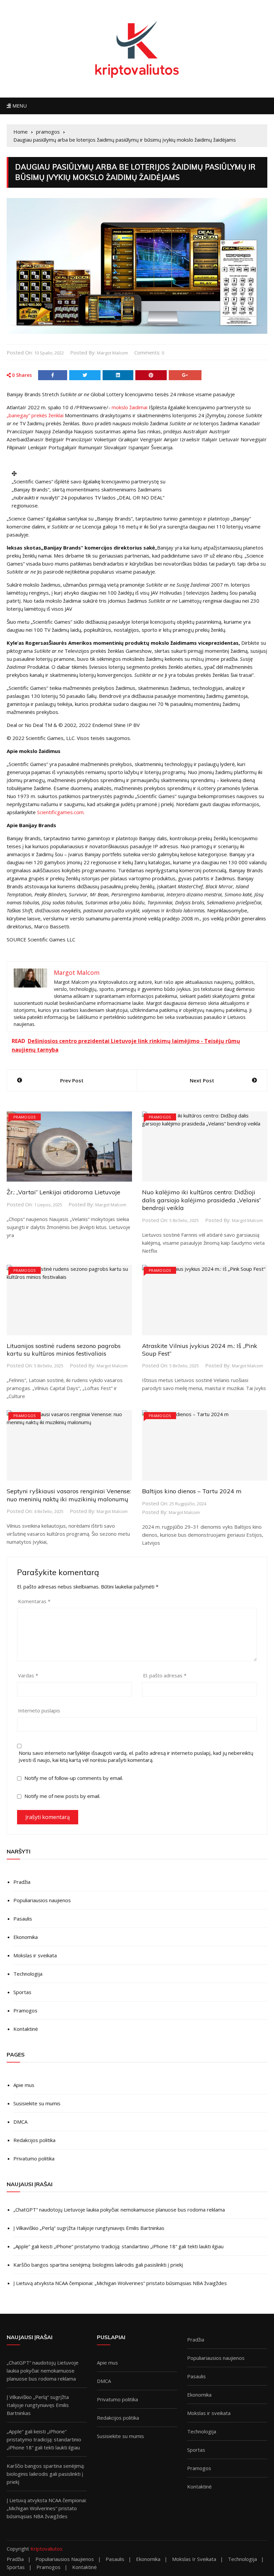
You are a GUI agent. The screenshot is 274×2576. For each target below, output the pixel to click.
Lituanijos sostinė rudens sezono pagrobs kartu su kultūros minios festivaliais (64, 1350)
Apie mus (24, 2085)
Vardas (28, 1675)
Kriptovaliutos (46, 2549)
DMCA (20, 2122)
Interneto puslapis (39, 1710)
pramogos (25, 1117)
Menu (19, 106)
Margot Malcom (112, 353)
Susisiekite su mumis (37, 2103)
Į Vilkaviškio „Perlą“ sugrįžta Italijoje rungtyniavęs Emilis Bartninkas (89, 2228)
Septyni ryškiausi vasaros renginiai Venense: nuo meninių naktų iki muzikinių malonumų (69, 1495)
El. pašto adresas (165, 1675)
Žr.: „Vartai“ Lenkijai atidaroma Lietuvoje (63, 1192)
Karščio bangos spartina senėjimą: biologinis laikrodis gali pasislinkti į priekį (98, 2265)
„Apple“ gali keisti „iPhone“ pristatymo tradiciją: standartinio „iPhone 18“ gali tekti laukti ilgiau (118, 2246)
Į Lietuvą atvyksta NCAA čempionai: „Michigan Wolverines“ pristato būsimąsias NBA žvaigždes (120, 2283)
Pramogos (25, 2010)
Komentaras (34, 1601)
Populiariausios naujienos (42, 1900)
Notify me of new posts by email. (62, 1796)
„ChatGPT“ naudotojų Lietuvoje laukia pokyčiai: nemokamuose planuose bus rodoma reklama (119, 2210)
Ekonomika (26, 1937)
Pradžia (22, 1882)
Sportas (22, 1992)
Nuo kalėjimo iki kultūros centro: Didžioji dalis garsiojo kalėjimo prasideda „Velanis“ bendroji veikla (201, 1200)
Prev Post (72, 1080)
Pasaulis (23, 1919)
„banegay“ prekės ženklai (35, 415)
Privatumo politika (34, 2158)
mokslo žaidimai (129, 407)
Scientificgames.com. (61, 812)
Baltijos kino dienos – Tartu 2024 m (192, 1491)
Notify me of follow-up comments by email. (74, 1778)
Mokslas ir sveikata (35, 1955)
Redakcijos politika (34, 2140)
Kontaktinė (26, 2029)
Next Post (202, 1080)
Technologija (28, 1974)
